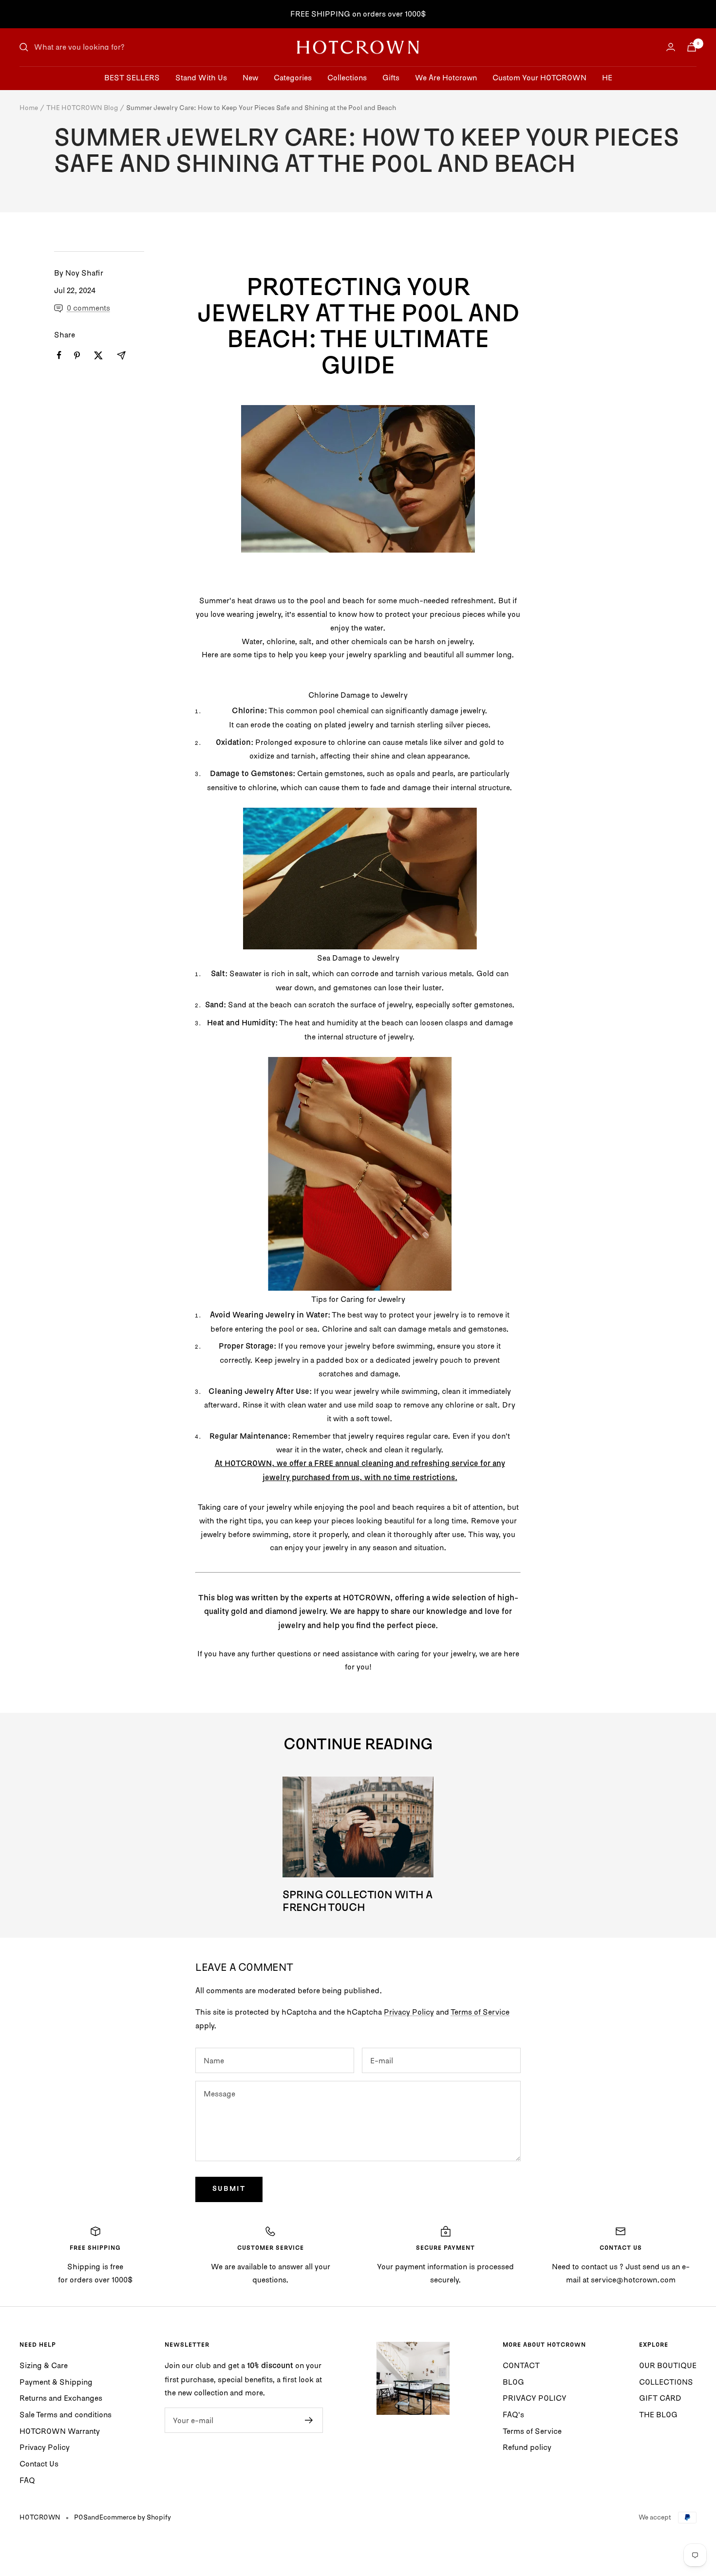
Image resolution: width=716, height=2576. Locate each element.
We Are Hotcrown (446, 77)
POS (81, 2517)
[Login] (671, 47)
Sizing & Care (44, 2365)
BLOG (513, 2382)
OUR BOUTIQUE (668, 2365)
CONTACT (521, 2365)
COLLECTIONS (666, 2382)
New (250, 77)
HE (607, 77)
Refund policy (527, 2447)
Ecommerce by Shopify (135, 2517)
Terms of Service (480, 2012)
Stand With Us (201, 77)
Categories (293, 77)
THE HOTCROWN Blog (82, 108)
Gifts (391, 77)
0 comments (88, 308)
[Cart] (692, 47)
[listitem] (59, 355)
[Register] (309, 2420)
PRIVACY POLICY (535, 2398)
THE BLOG (658, 2414)
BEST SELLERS (132, 77)
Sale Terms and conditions (66, 2414)
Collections (347, 77)
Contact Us (39, 2464)
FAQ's (513, 2414)
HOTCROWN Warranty (60, 2431)
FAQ (27, 2480)
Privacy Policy (409, 2012)
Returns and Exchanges (61, 2398)
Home (29, 108)
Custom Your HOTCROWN (539, 77)
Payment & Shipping (56, 2382)
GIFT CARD (660, 2398)
